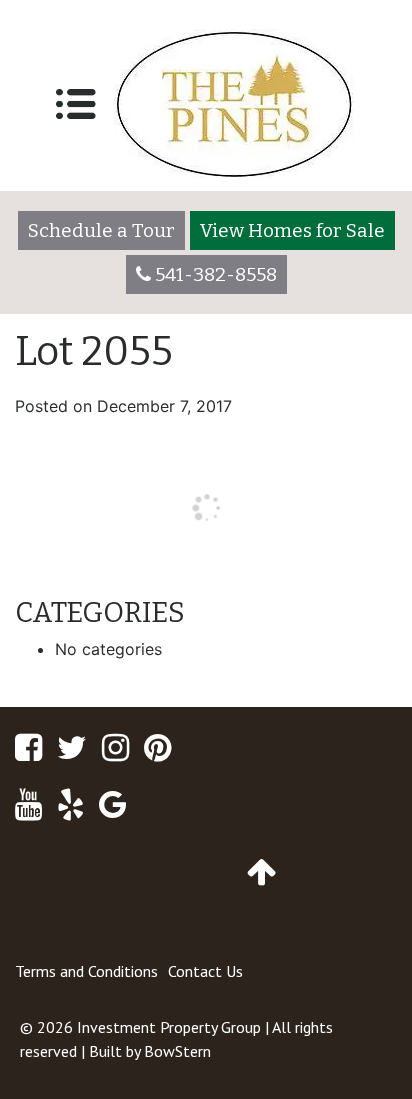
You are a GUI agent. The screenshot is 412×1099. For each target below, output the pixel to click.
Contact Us (205, 971)
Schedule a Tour (101, 230)
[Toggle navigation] (76, 104)
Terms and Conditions (86, 971)
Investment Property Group (169, 1027)
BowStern (177, 1051)
